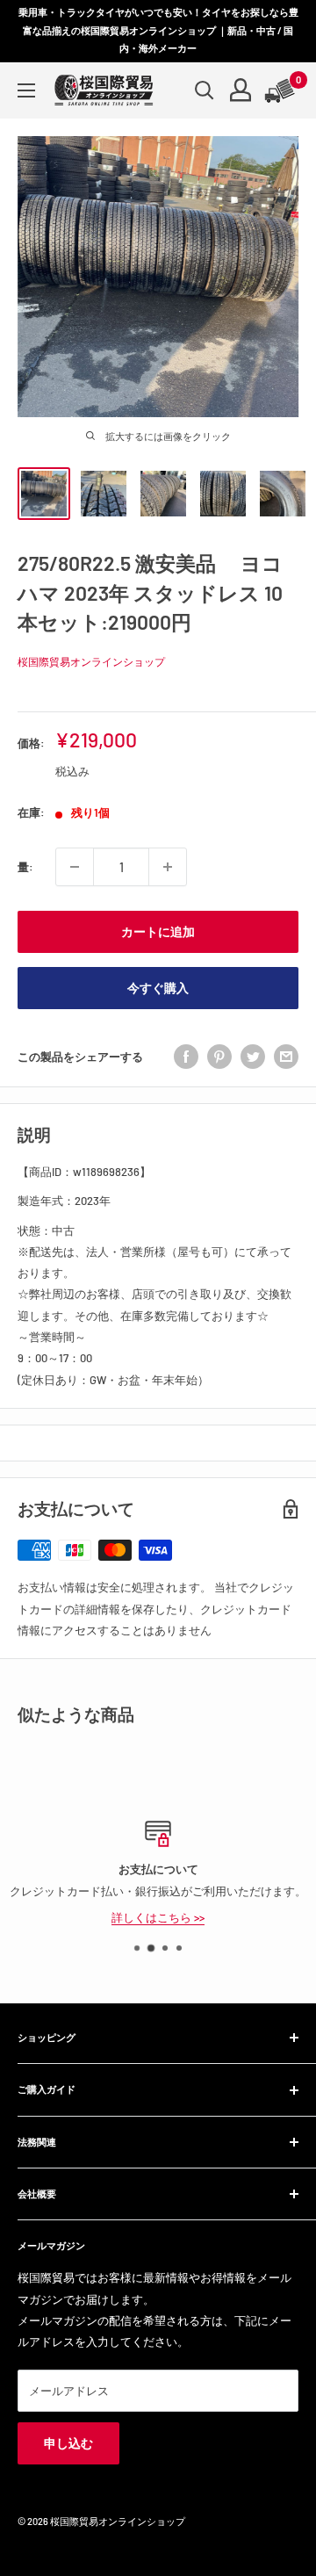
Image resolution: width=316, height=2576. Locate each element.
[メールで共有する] (286, 1057)
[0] (281, 90)
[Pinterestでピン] (219, 1057)
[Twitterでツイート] (253, 1057)
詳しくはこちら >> (158, 1916)
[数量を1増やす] (168, 867)
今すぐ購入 (158, 988)
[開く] (205, 90)
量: (25, 867)
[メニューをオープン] (26, 90)
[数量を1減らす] (75, 867)
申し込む (68, 2443)
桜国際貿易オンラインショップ (91, 661)
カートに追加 (158, 931)
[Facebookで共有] (186, 1057)
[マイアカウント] (241, 90)
